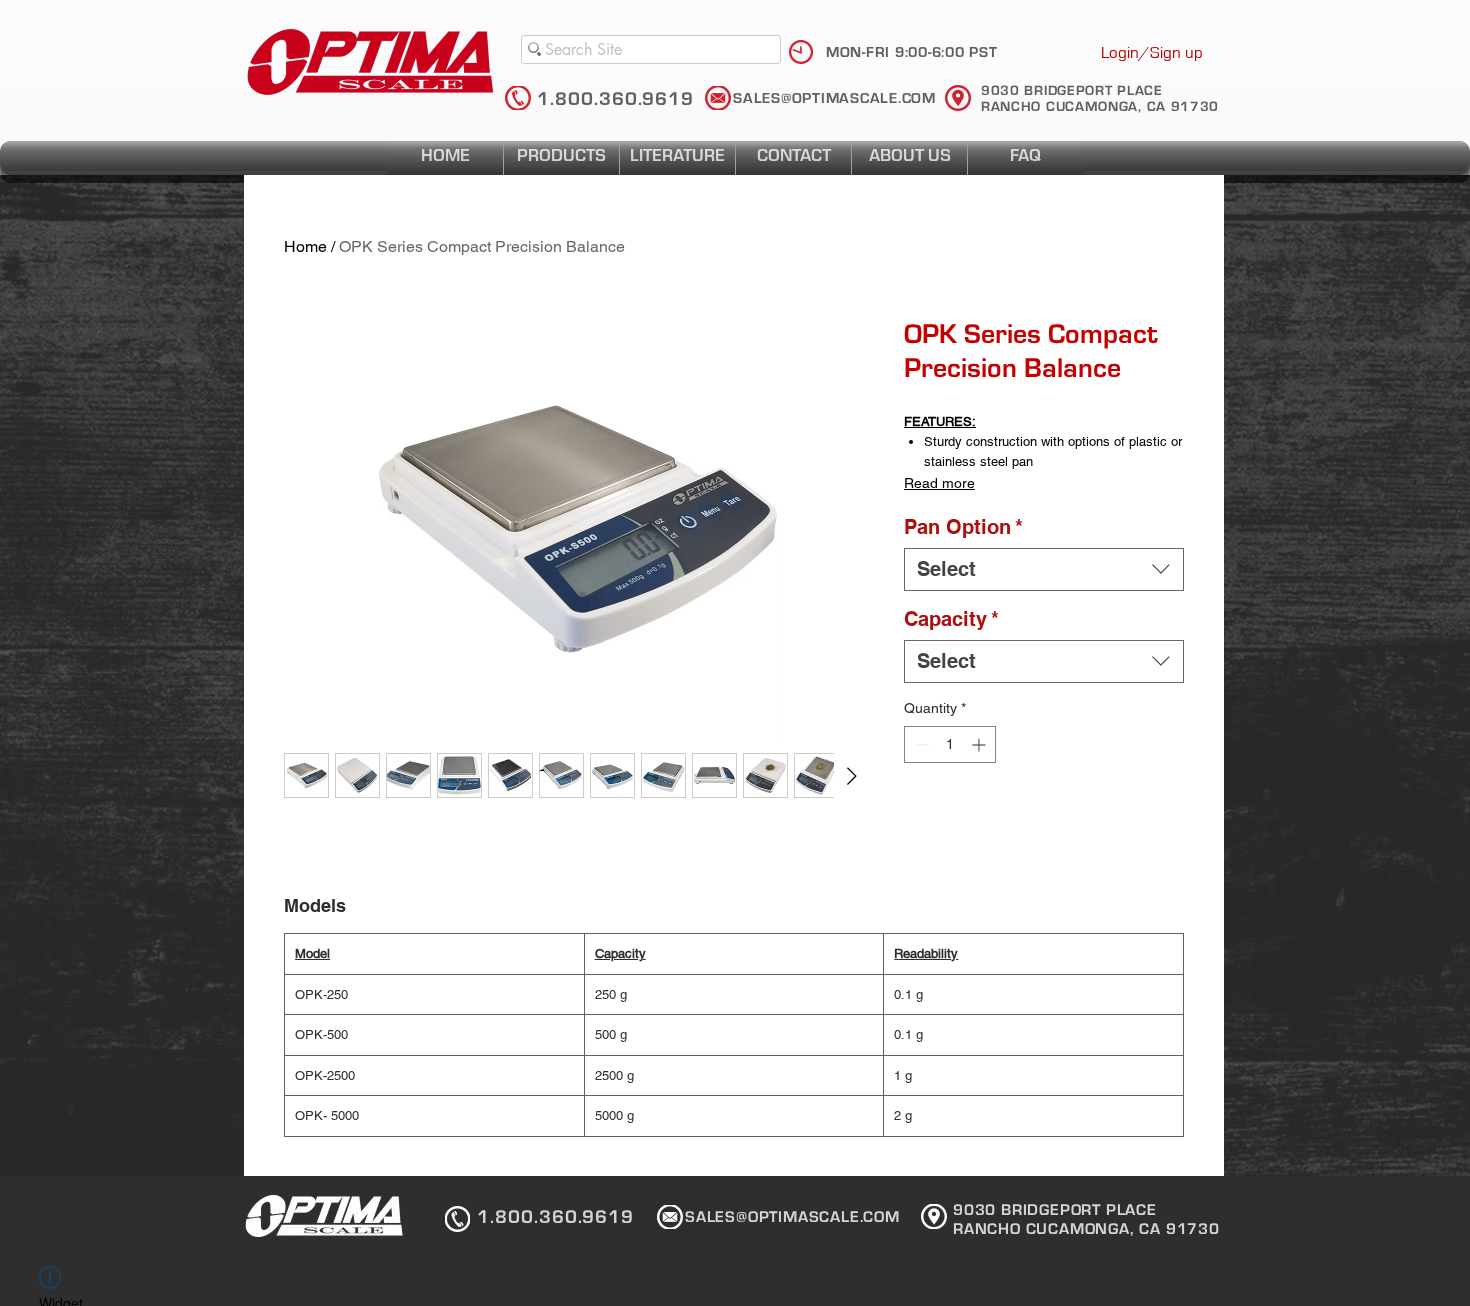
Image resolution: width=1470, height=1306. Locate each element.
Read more (939, 483)
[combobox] (1044, 569)
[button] (677, 158)
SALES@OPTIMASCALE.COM (834, 98)
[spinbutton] (950, 744)
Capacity (951, 619)
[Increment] (980, 744)
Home (305, 246)
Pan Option (963, 527)
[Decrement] (919, 744)
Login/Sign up (1152, 52)
